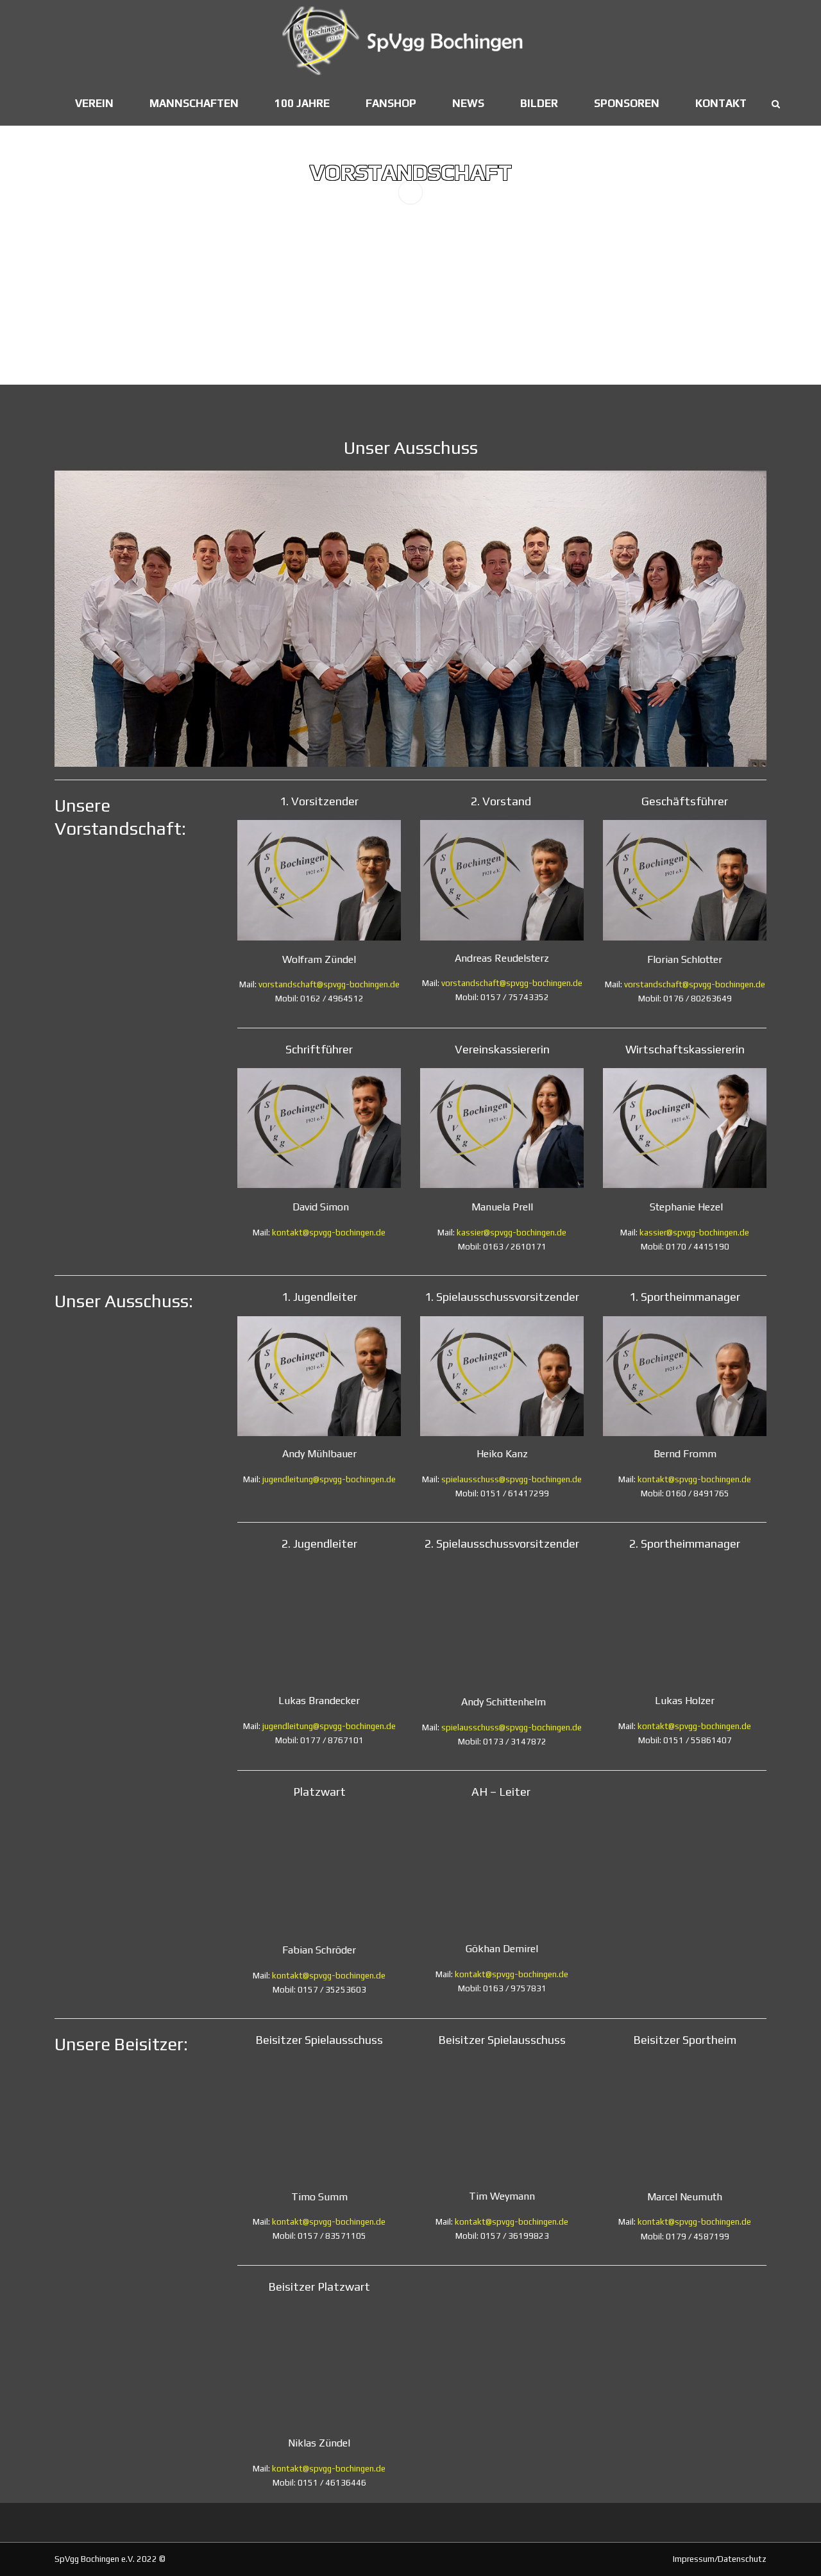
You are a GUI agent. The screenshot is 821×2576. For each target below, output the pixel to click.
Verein (94, 103)
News (468, 103)
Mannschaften (194, 103)
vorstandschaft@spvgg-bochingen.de (329, 984)
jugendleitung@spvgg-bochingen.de (329, 1479)
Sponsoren (627, 103)
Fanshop (391, 103)
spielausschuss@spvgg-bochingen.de (512, 1479)
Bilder (539, 103)
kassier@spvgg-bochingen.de (512, 1233)
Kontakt (721, 103)
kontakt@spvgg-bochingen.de (329, 1233)
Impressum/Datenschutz (720, 2559)
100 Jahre (302, 103)
